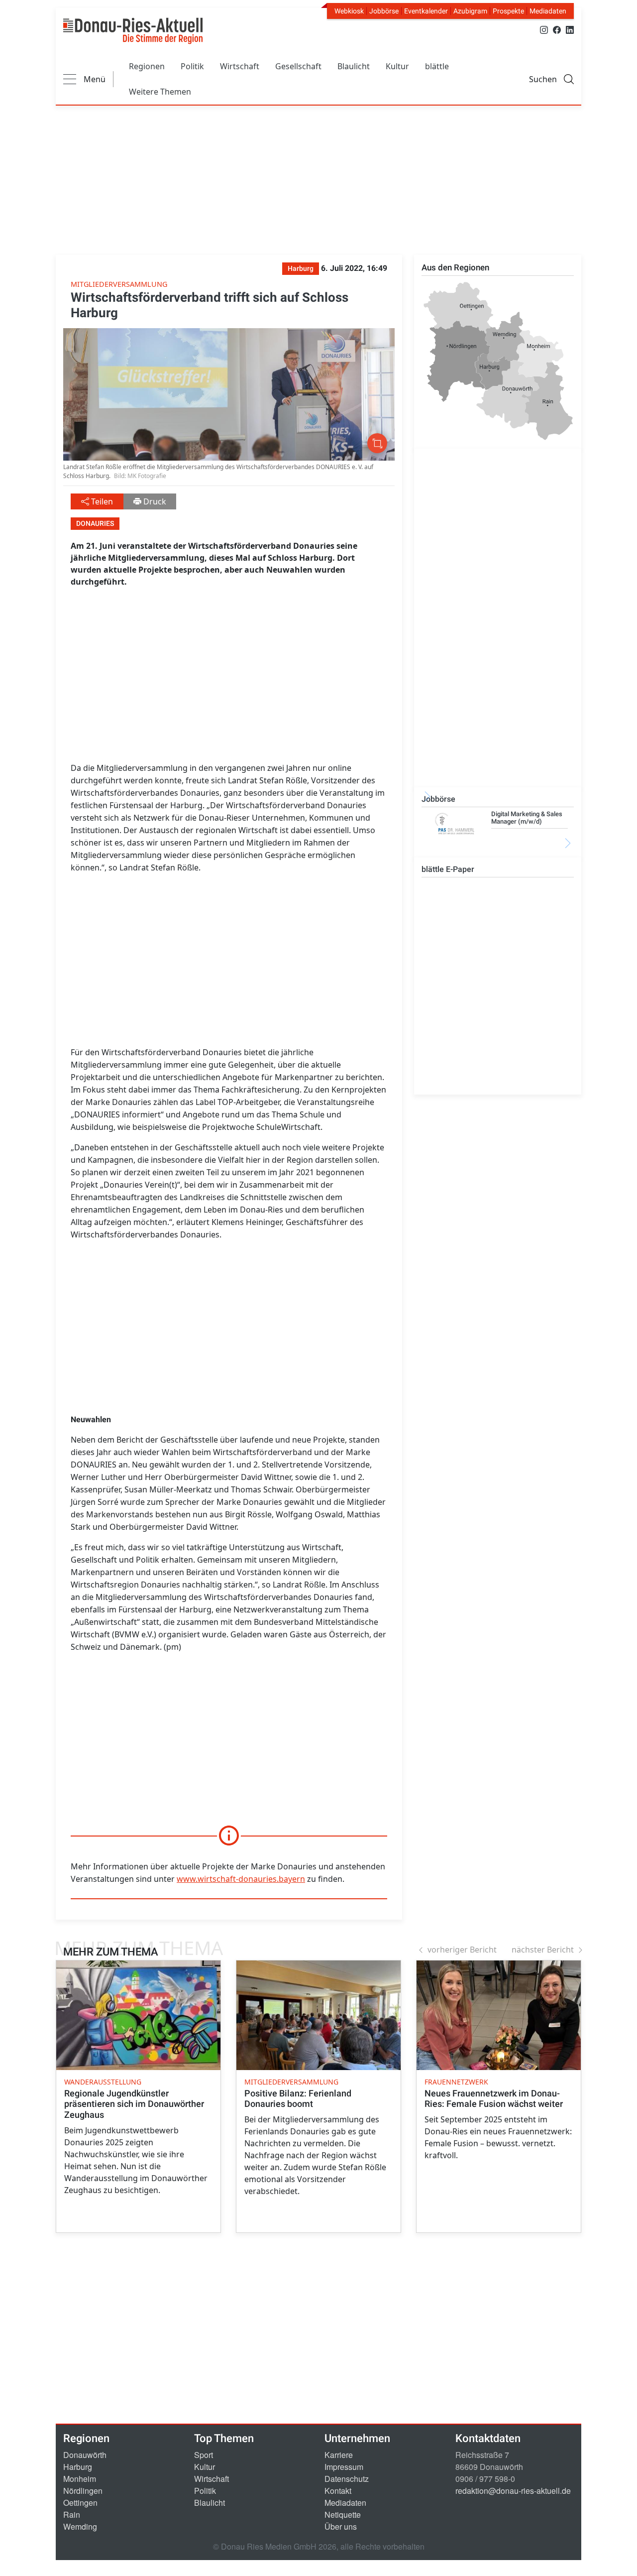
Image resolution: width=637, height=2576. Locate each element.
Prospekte (508, 11)
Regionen (147, 66)
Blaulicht (354, 66)
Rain (72, 2515)
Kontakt (338, 2491)
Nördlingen (83, 2491)
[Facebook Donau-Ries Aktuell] (557, 29)
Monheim (80, 2479)
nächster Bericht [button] (543, 1950)
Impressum (344, 2467)
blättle (437, 66)
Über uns (341, 2526)
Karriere (339, 2455)
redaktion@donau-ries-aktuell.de (513, 2491)
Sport (204, 2455)
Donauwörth (85, 2455)
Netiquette (343, 2515)
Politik (192, 66)
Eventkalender (426, 11)
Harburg (78, 2467)
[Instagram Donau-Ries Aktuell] (544, 29)
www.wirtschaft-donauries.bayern (241, 1879)
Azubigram (470, 11)
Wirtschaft (240, 66)
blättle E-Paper (448, 869)
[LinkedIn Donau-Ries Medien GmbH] (570, 29)
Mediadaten (548, 11)
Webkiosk (349, 11)
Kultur (397, 66)
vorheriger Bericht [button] (462, 1950)
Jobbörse (384, 11)
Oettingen (80, 2503)
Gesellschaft (298, 66)
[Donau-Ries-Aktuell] (133, 31)
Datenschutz (347, 2479)
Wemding (80, 2526)
